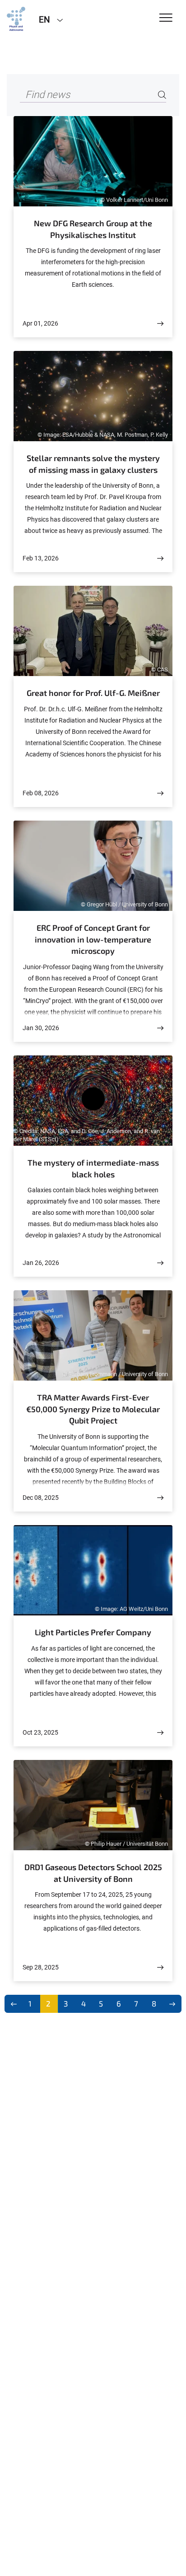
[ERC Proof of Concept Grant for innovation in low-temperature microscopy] (160, 1028)
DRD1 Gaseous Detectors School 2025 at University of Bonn (93, 1873)
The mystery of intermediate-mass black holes (93, 1168)
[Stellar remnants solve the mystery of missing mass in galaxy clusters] (160, 558)
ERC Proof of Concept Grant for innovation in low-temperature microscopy (93, 939)
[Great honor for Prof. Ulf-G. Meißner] (160, 793)
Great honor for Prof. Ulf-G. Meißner (93, 693)
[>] (173, 2004)
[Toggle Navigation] (166, 18)
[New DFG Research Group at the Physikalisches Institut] (160, 324)
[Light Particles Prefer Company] (160, 1733)
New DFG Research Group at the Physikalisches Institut (93, 229)
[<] (14, 2004)
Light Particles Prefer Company (93, 1632)
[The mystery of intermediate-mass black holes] (160, 1263)
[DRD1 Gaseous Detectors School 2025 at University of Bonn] (160, 1967)
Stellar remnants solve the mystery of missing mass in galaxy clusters (93, 464)
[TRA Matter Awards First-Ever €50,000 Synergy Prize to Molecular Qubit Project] (160, 1498)
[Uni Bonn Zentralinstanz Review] (16, 19)
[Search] (162, 95)
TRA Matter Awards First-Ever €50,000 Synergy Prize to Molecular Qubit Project (93, 1409)
